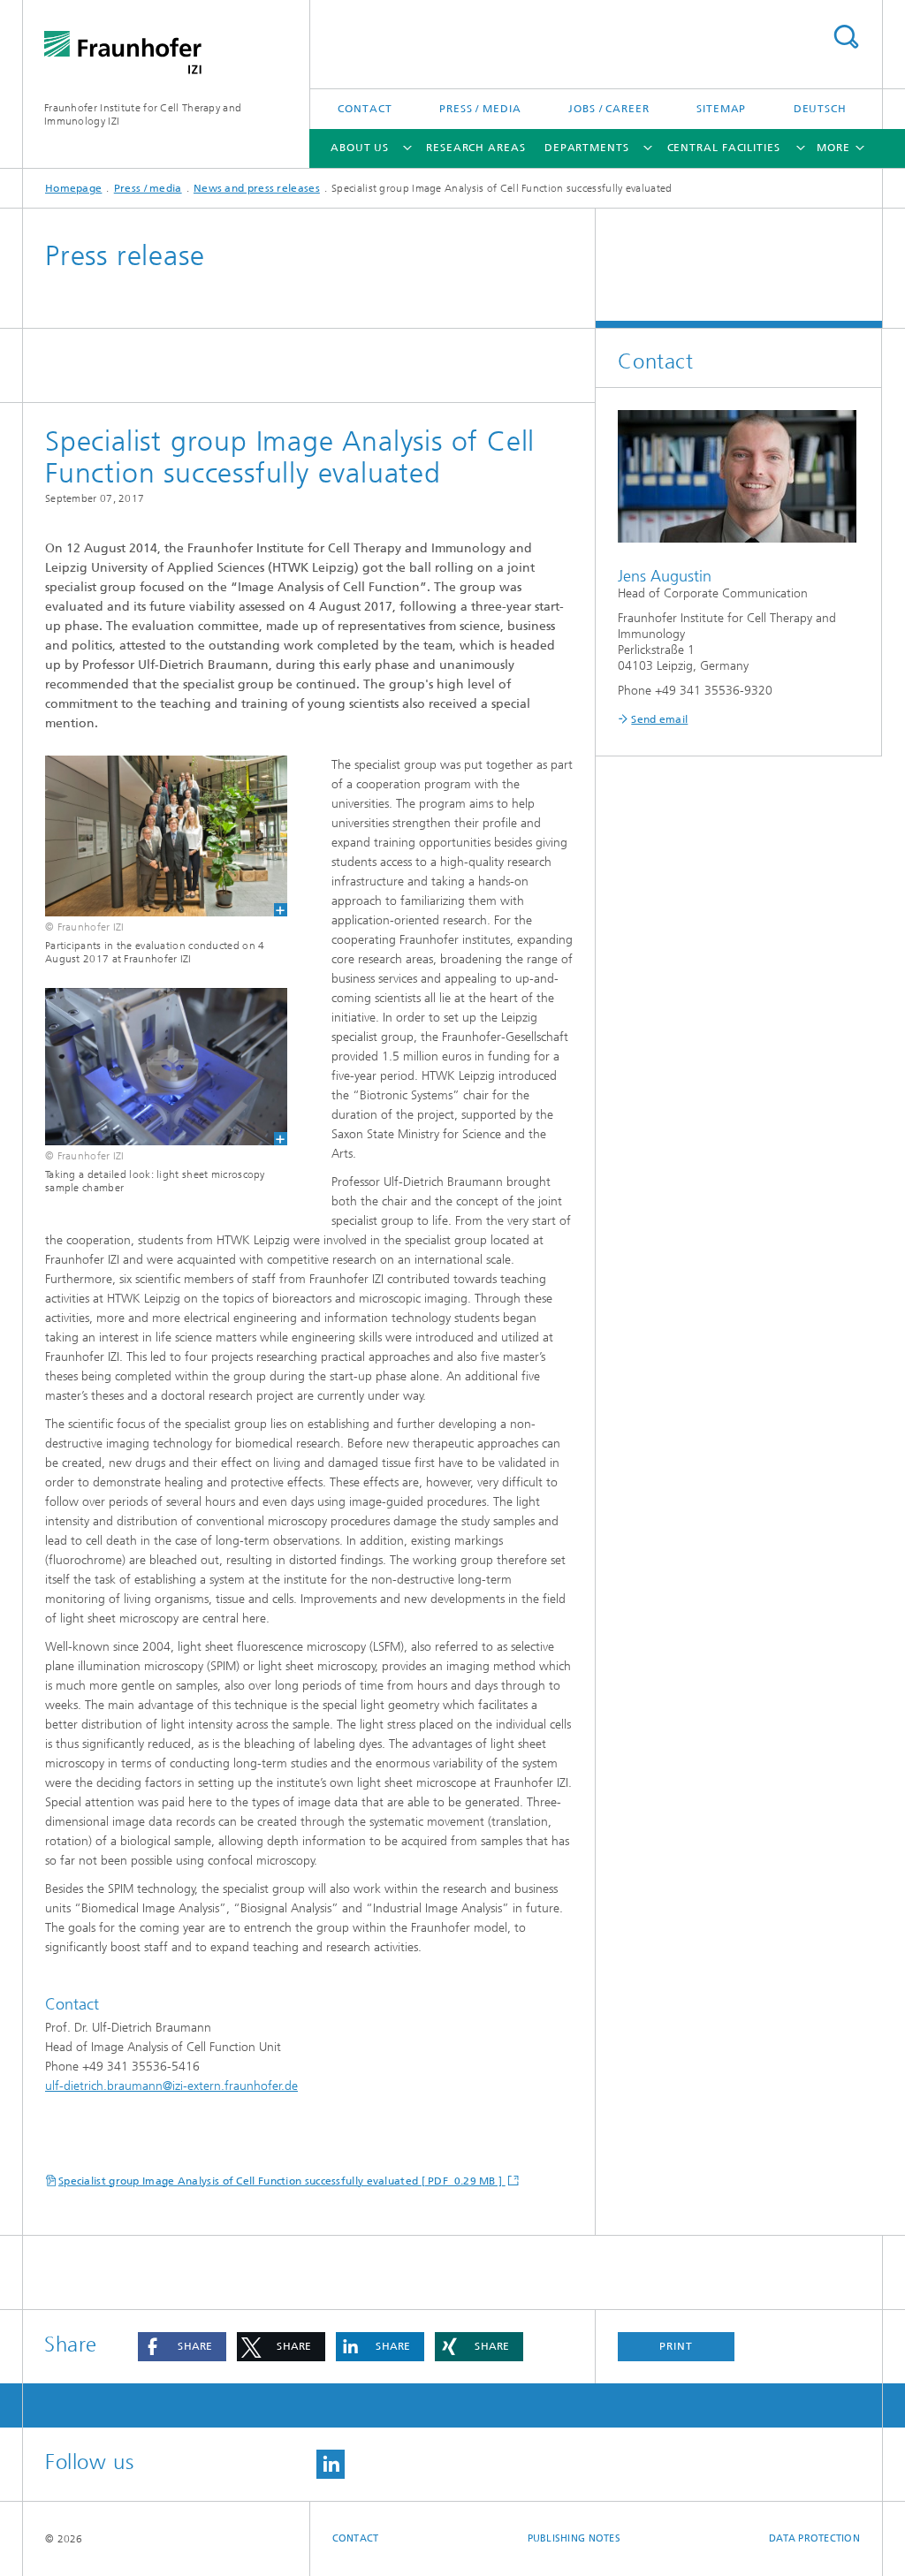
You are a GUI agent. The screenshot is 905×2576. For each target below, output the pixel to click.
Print (676, 2346)
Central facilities (724, 148)
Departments (587, 148)
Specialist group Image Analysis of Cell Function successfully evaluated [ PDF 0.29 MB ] (282, 2181)
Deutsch (820, 109)
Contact (365, 109)
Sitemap (721, 109)
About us (360, 148)
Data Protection (814, 2538)
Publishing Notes (574, 2538)
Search (846, 37)
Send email (659, 719)
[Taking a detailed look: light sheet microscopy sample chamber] (155, 1067)
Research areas (476, 148)
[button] (182, 2347)
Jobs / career (609, 109)
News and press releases (257, 188)
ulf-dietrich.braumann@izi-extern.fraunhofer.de (171, 2086)
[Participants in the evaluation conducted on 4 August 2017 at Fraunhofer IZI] (155, 836)
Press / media (480, 109)
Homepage (73, 188)
